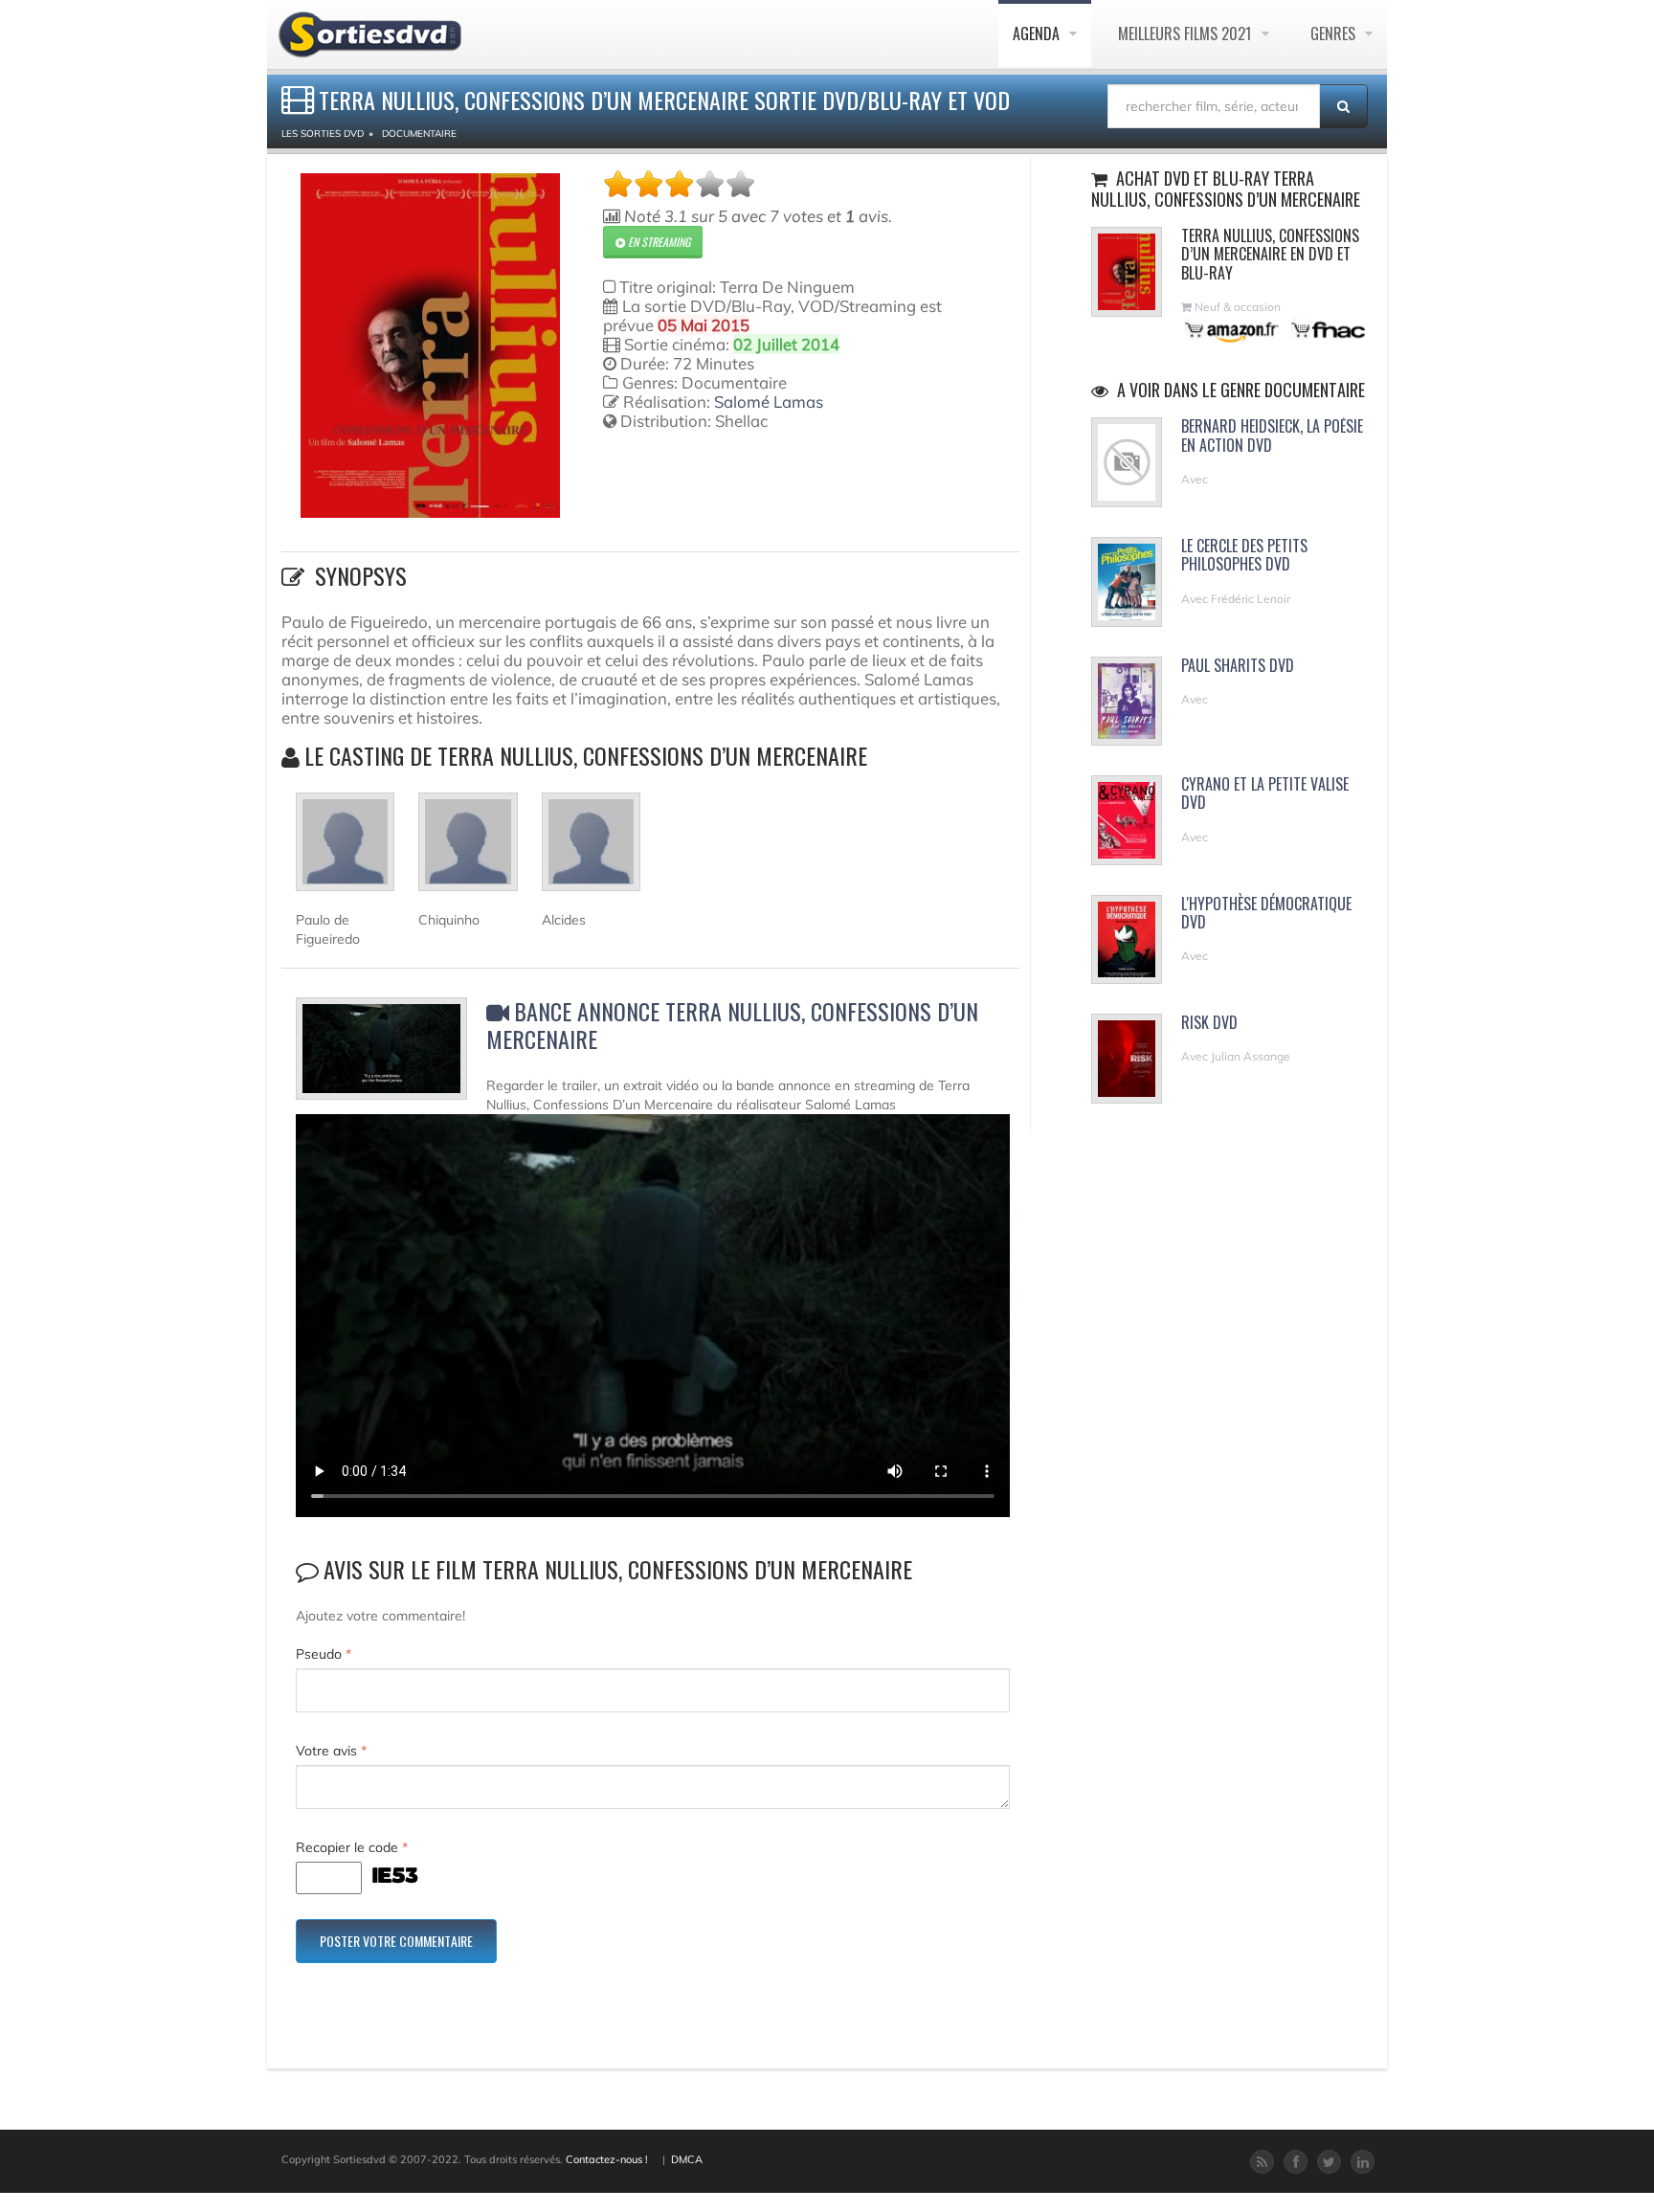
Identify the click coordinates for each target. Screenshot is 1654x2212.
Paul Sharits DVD (1238, 665)
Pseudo (324, 1654)
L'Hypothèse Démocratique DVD (1266, 913)
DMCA (687, 2159)
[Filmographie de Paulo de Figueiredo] (345, 850)
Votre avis (331, 1751)
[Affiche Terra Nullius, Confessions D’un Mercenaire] (430, 346)
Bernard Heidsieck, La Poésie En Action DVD (1272, 435)
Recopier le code (352, 1847)
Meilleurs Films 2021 (1187, 34)
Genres (1335, 34)
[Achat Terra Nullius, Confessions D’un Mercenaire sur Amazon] (1232, 330)
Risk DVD (1209, 1022)
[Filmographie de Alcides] (591, 850)
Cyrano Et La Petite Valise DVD (1265, 793)
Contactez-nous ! (607, 2159)
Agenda (1038, 34)
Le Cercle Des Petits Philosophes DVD (1244, 555)
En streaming (658, 242)
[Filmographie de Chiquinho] (468, 850)
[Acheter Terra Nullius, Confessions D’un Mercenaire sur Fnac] (1327, 330)
